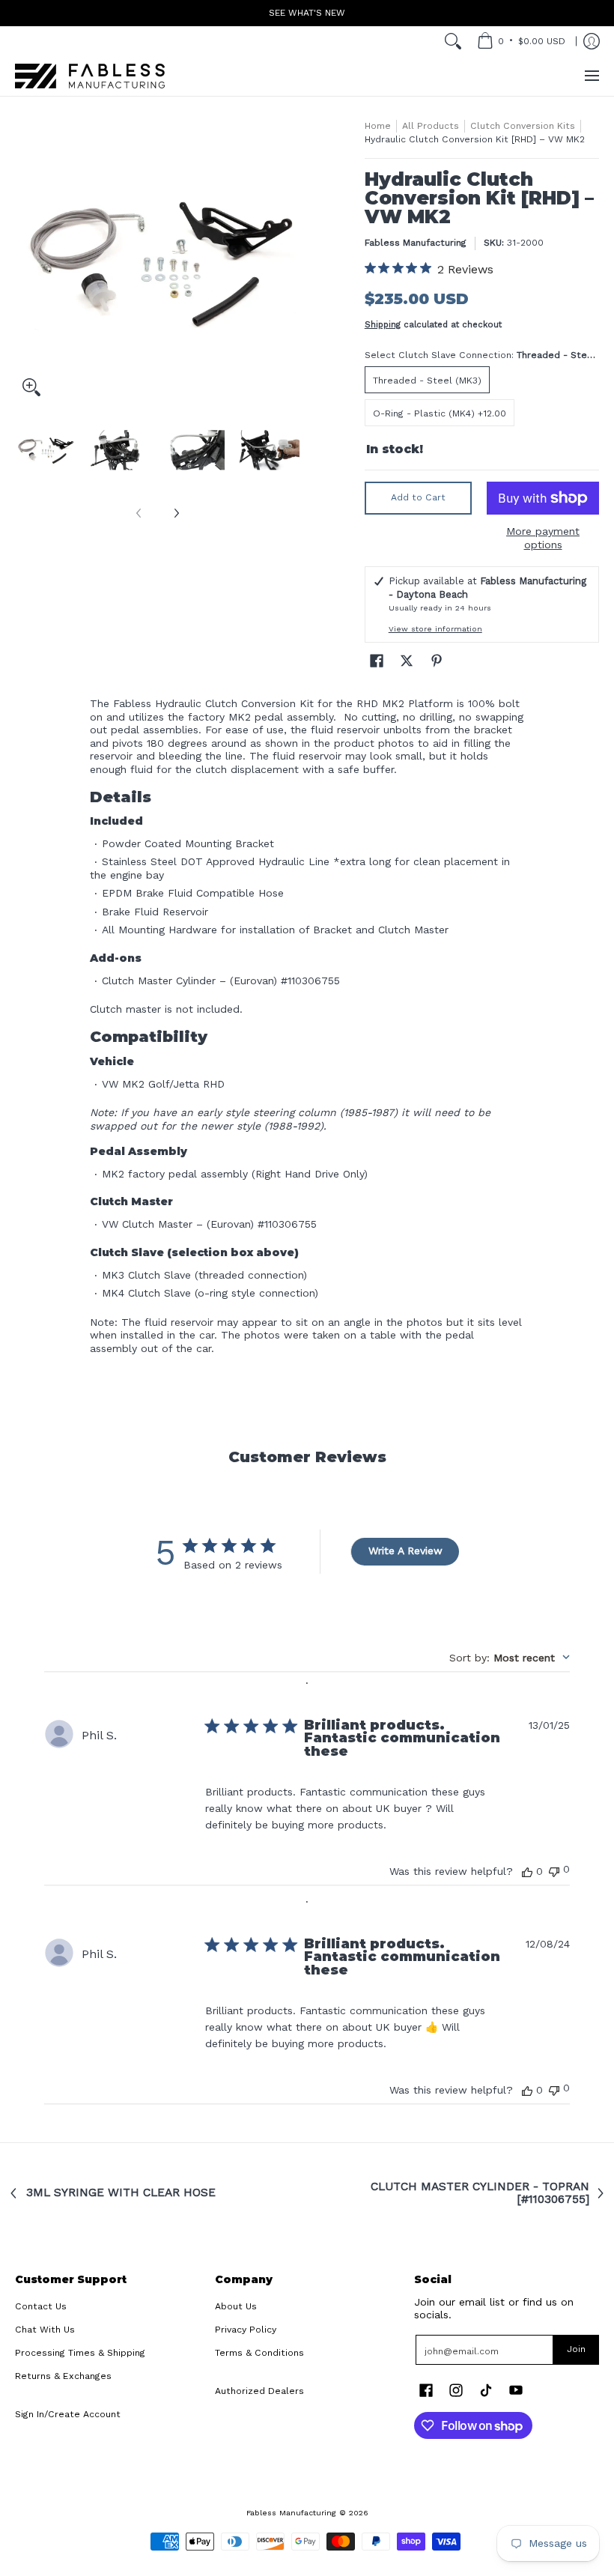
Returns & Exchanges (63, 2376)
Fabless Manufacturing (416, 243)
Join (576, 2349)
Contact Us (41, 2306)
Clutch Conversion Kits (523, 126)
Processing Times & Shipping (80, 2353)
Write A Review (405, 1551)
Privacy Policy (246, 2330)
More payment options (543, 538)
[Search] (453, 41)
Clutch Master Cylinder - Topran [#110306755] (480, 2194)
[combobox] (510, 1658)
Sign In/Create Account (68, 2414)
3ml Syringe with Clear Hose (121, 2193)
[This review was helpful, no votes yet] (527, 1871)
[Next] (289, 261)
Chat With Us (45, 2330)
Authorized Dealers (259, 2391)
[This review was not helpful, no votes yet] (554, 1870)
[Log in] (592, 41)
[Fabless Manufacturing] (90, 76)
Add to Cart (418, 497)
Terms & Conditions (259, 2353)
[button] (377, 660)
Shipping (383, 325)
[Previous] (25, 261)
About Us (236, 2306)
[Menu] (591, 76)
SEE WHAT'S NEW (307, 13)
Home (378, 126)
